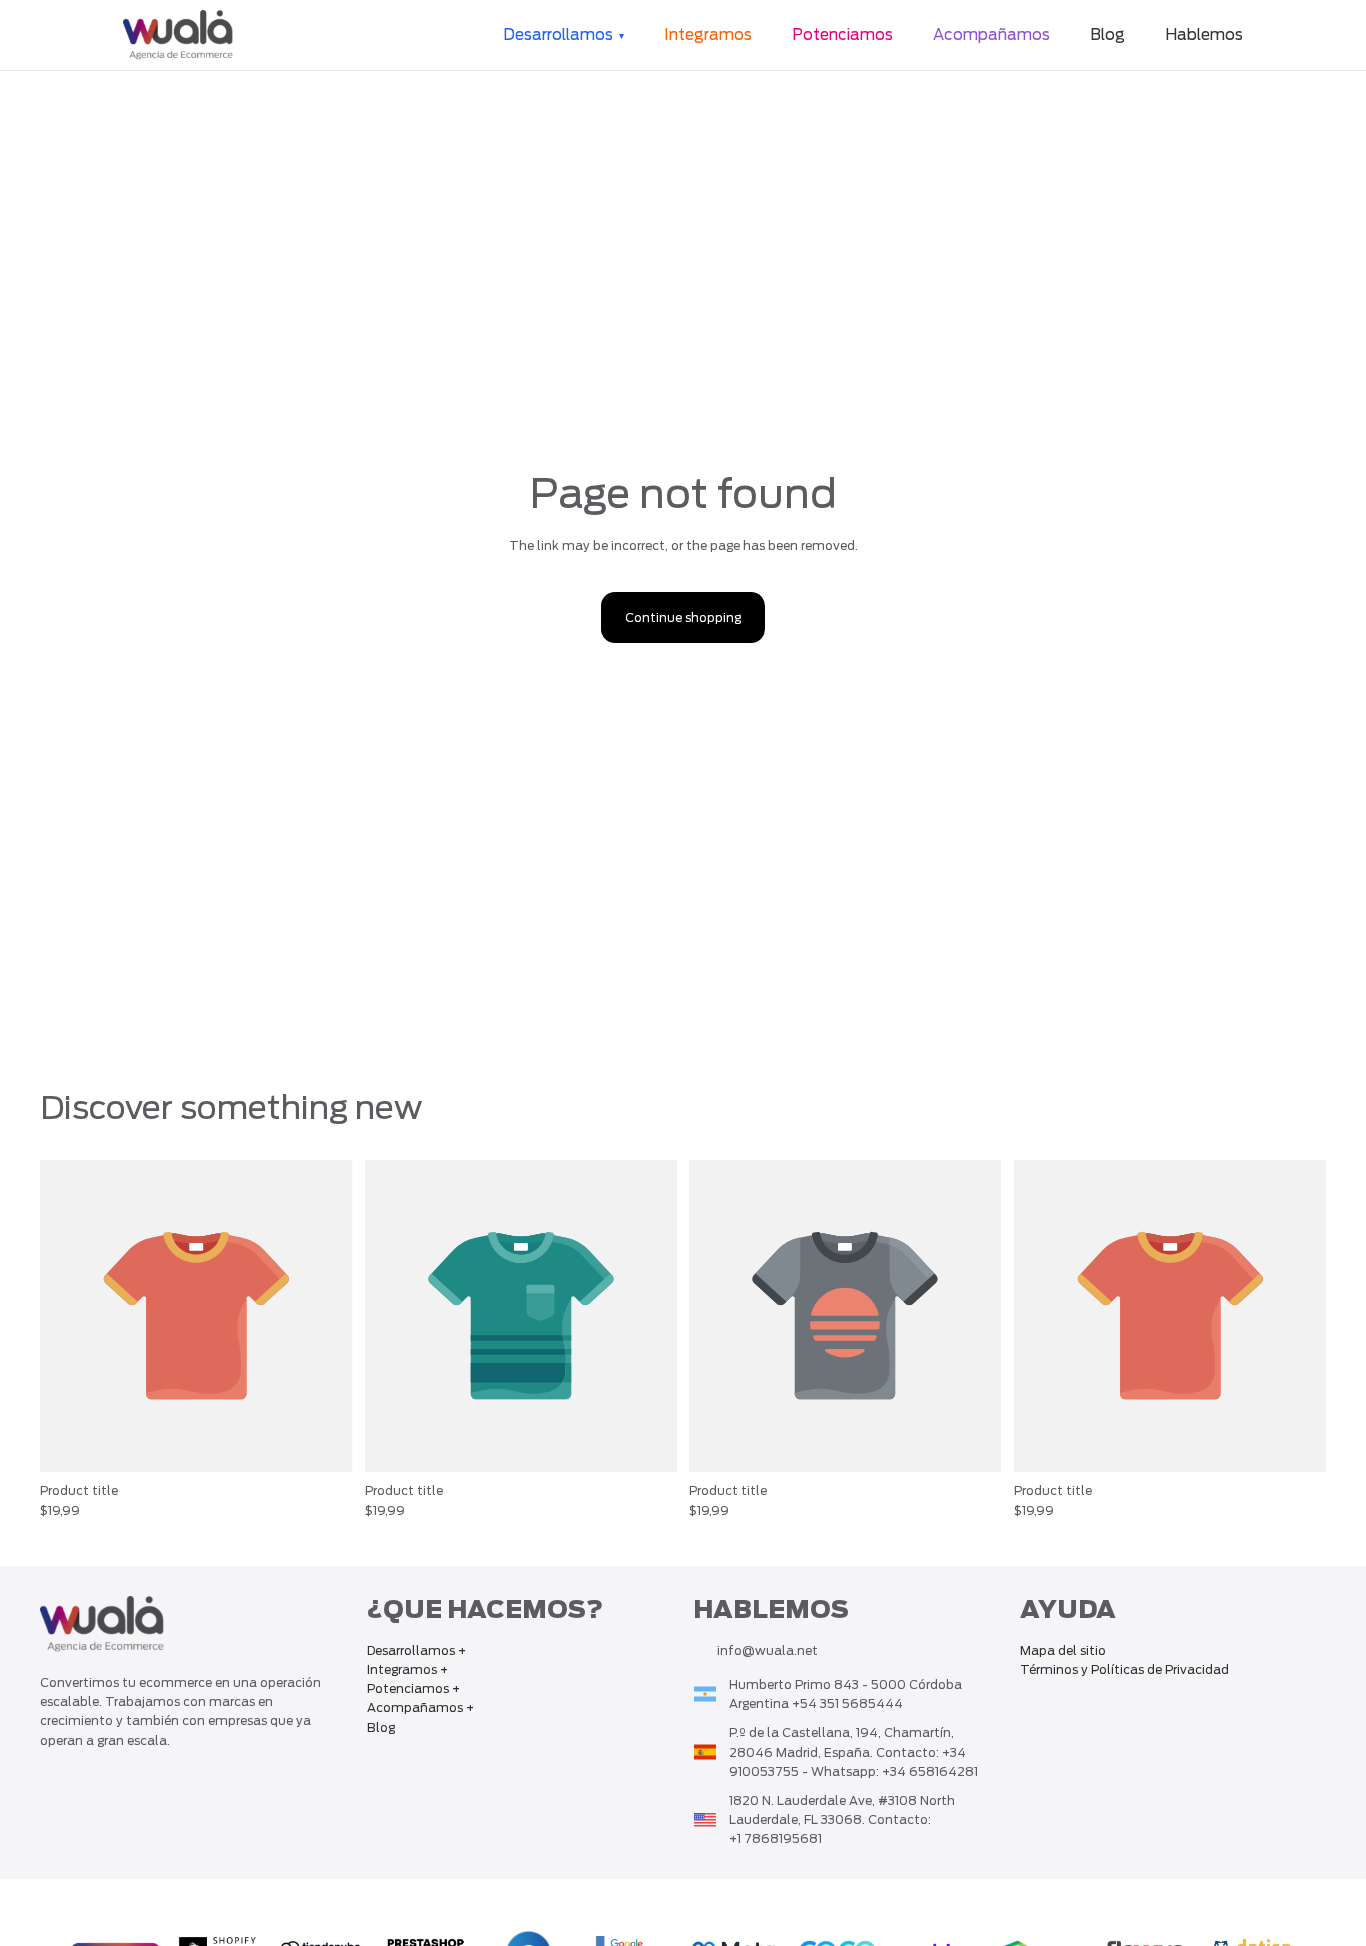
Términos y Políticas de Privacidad (1124, 1669)
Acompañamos (991, 35)
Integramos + (407, 1669)
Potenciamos (842, 35)
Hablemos (1204, 35)
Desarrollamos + (416, 1650)
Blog (1107, 35)
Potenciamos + (413, 1688)
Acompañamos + (420, 1707)
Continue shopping (683, 617)
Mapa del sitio (1063, 1650)
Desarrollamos (558, 35)
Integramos (708, 35)
